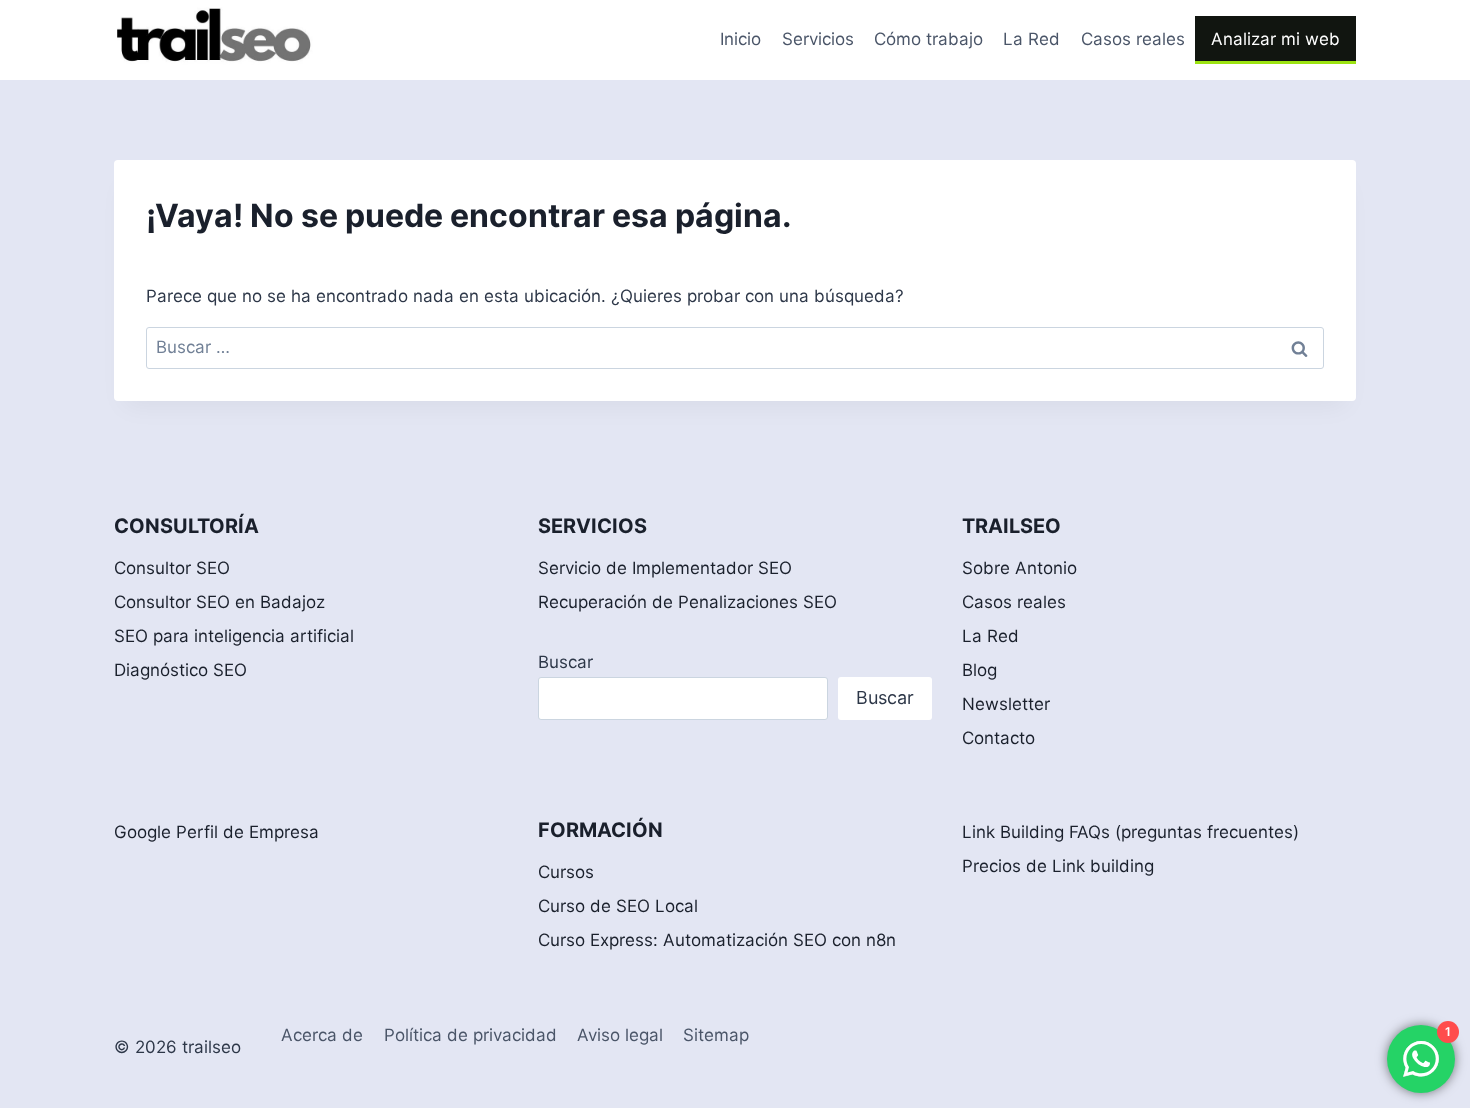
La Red (1031, 39)
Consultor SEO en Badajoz (219, 602)
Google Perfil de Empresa (216, 832)
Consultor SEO (172, 568)
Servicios (818, 39)
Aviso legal (620, 1035)
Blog (979, 670)
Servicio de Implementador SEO (665, 568)
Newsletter (1006, 704)
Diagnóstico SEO (180, 670)
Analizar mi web (1275, 39)
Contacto (998, 738)
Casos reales (1133, 39)
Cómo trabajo (928, 39)
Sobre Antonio (1019, 568)
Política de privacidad (470, 1035)
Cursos (566, 872)
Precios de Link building (1058, 866)
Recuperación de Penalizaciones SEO (687, 602)
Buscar (565, 662)
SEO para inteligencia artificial (234, 636)
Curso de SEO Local (618, 906)
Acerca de (322, 1035)
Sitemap (716, 1035)
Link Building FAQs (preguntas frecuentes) (1130, 832)
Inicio (740, 39)
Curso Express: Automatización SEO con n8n (717, 940)
